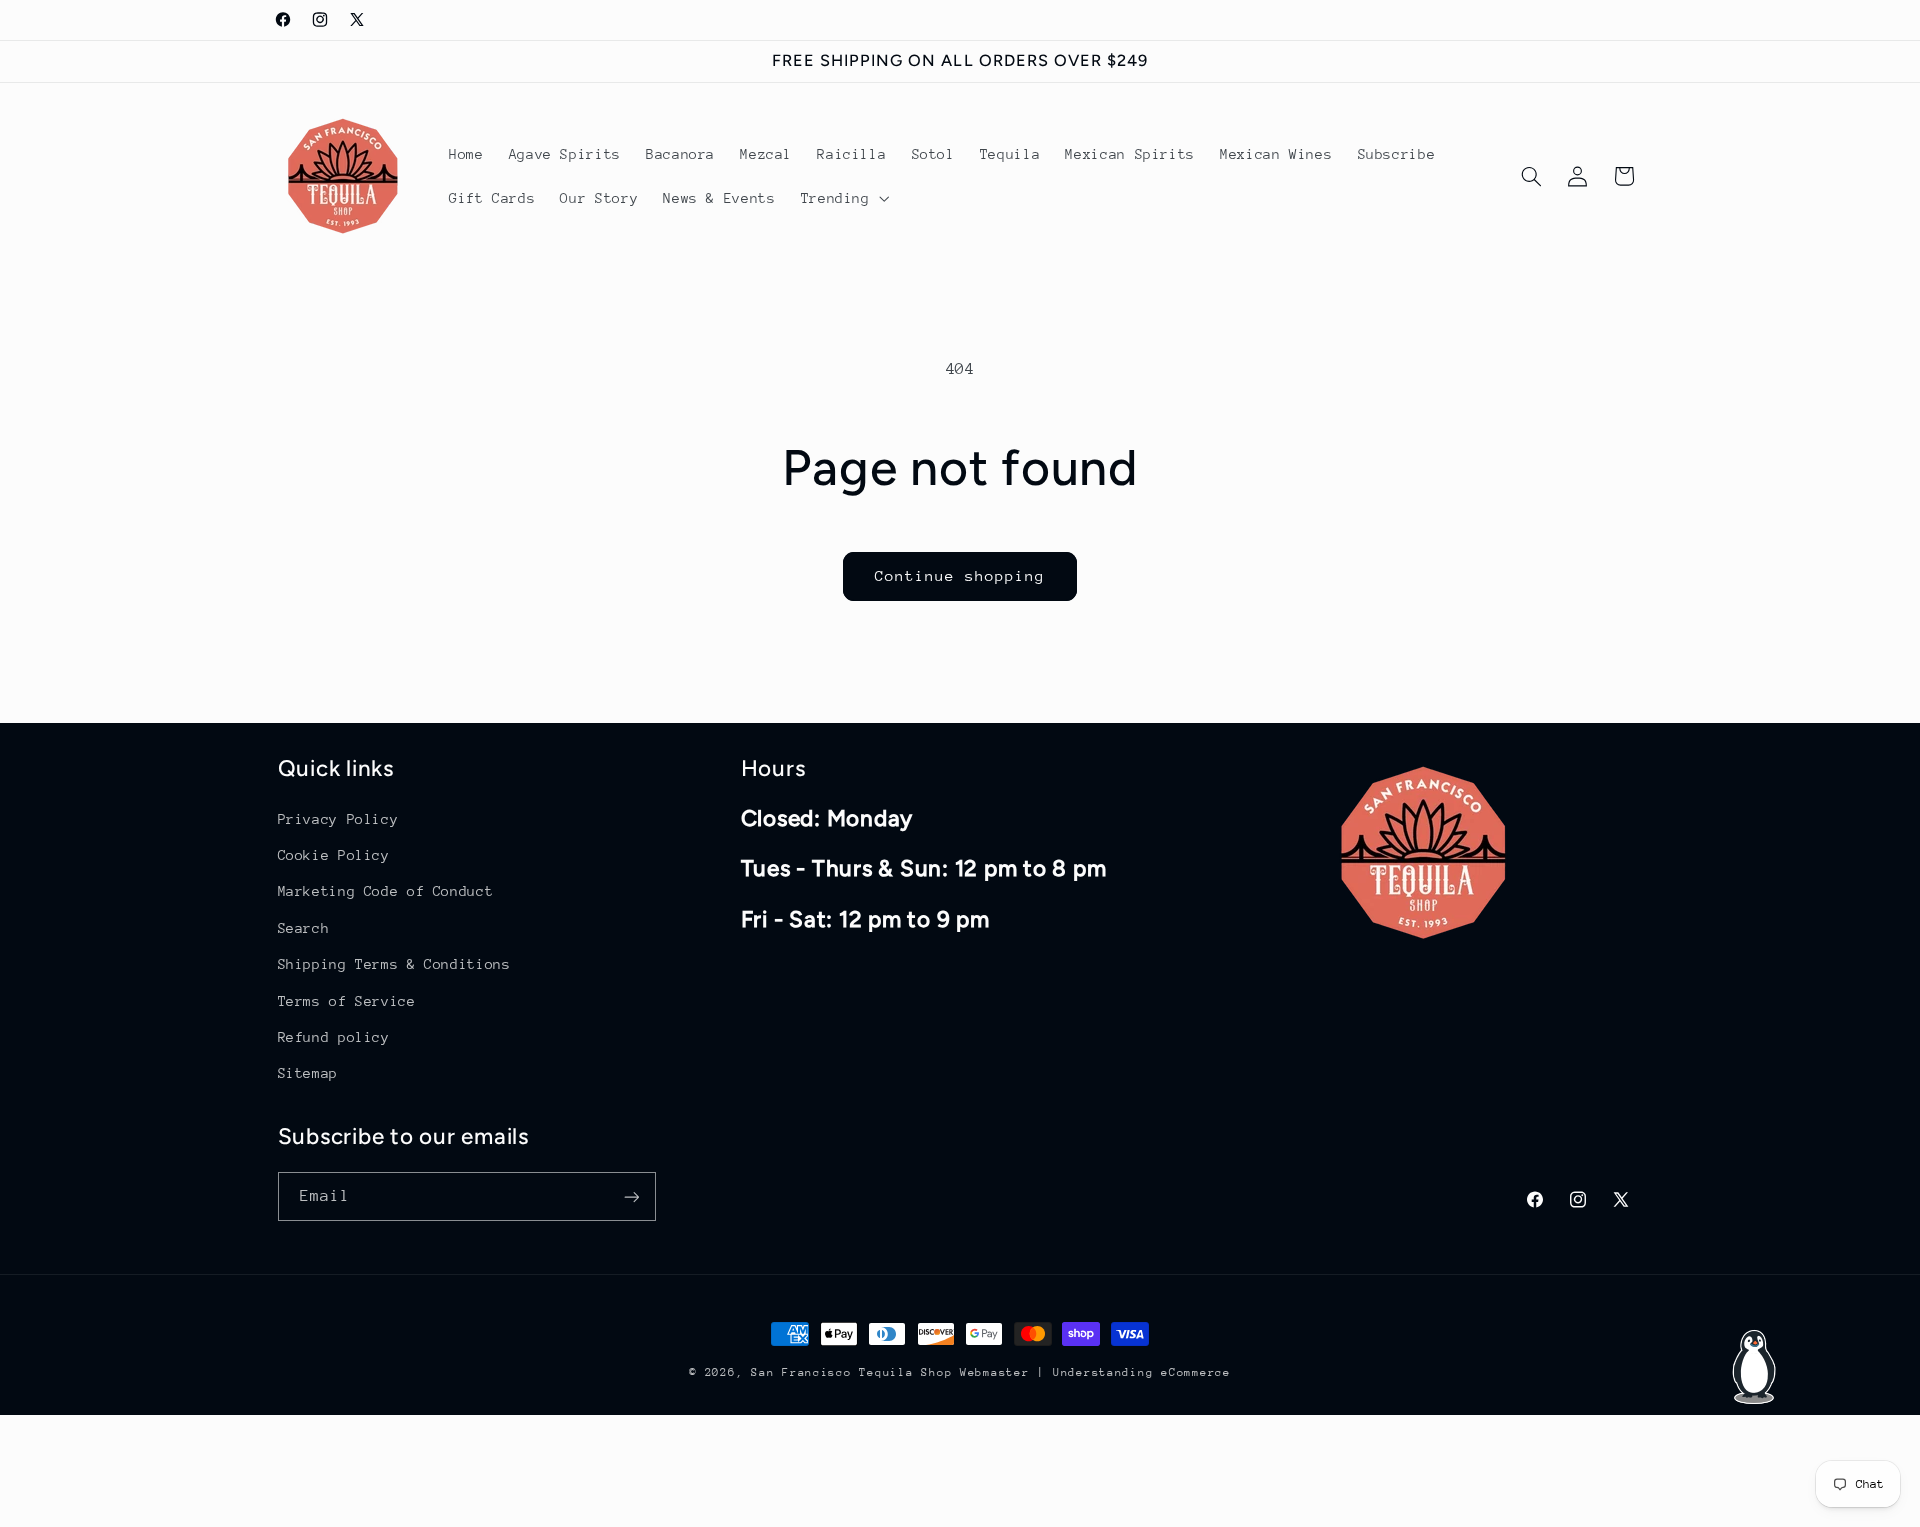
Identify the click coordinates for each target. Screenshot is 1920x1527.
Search (304, 927)
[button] (843, 198)
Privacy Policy (338, 818)
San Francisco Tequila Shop (851, 1372)
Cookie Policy (334, 854)
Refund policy (334, 1036)
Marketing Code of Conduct (386, 891)
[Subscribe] (631, 1196)
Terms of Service (347, 1000)
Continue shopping (960, 575)
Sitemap (308, 1072)
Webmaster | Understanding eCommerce (1095, 1372)
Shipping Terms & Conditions (394, 963)
